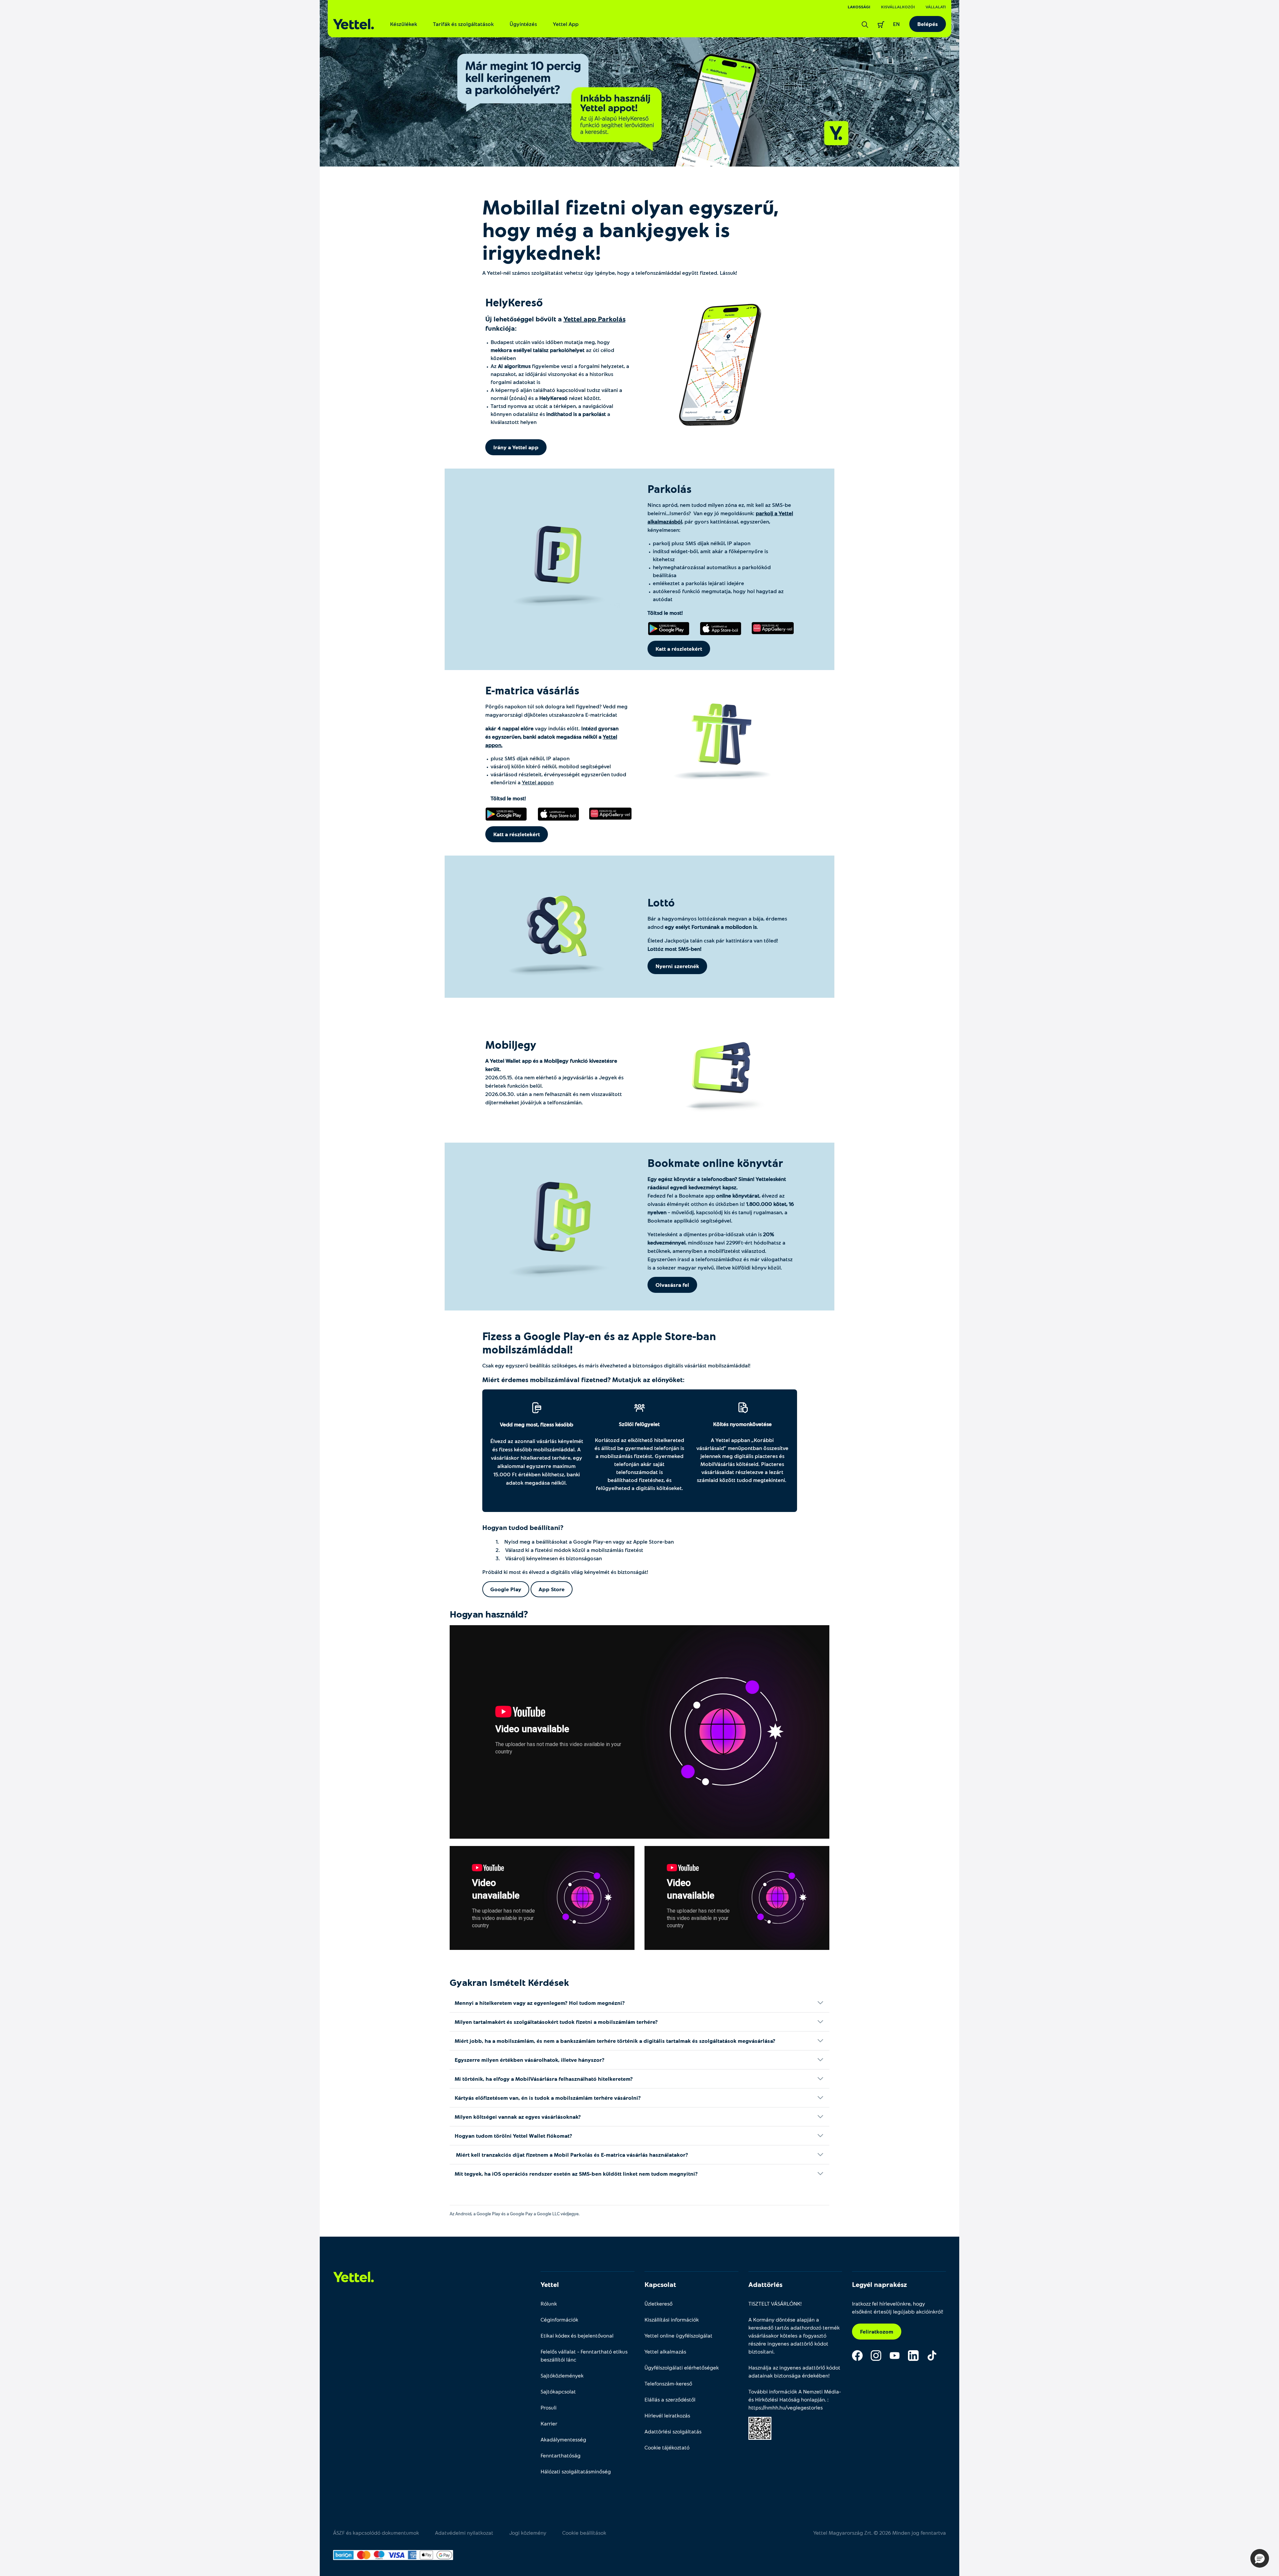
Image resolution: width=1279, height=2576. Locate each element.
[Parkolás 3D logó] (558, 561)
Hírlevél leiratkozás (667, 2415)
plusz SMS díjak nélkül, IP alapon (530, 758)
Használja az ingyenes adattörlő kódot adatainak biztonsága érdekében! (794, 2371)
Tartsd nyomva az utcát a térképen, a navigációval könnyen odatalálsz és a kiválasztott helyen (552, 414)
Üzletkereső (658, 2303)
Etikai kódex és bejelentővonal (577, 2335)
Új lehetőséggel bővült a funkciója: (555, 323)
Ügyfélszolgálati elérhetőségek (682, 2367)
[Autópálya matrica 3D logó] (721, 737)
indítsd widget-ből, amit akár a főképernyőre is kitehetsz (710, 555)
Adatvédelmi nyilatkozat (464, 2533)
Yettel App (566, 24)
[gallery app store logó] (773, 628)
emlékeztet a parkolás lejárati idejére (698, 583)
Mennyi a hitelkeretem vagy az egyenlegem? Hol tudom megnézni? (540, 2003)
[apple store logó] (721, 628)
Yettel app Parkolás (595, 319)
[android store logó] (669, 628)
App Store (552, 1589)
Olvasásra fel (672, 1285)
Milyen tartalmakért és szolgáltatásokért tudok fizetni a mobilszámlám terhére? (557, 2022)
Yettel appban (733, 1440)
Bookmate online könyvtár (717, 1163)
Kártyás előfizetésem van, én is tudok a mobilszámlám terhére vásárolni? (548, 2098)
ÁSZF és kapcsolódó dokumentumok (376, 2533)
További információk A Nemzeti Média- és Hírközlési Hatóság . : (795, 2399)
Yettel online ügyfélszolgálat (678, 2335)
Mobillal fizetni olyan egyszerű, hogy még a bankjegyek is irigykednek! (631, 229)
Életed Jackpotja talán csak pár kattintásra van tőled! (713, 944)
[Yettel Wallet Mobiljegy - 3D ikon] (721, 1068)
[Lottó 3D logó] (558, 931)
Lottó (661, 902)
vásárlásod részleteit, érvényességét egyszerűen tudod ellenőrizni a (558, 786)
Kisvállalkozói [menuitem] (898, 7)
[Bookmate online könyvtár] (559, 1224)
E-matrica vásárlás (534, 690)
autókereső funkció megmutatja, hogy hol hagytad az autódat (718, 595)
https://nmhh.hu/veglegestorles (786, 2407)
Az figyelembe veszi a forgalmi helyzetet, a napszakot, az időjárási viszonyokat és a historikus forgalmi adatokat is (560, 374)
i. (742, 1456)
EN (896, 24)
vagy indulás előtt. (552, 736)
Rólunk (549, 2303)
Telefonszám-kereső (668, 2383)
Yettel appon (538, 782)
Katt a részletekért (679, 649)
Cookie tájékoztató (667, 2447)
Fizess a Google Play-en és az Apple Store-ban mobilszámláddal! (599, 1342)
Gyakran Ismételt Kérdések (509, 1982)
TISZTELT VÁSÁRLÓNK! (775, 2303)
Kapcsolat (660, 2284)
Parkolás (669, 489)
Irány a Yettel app (516, 447)
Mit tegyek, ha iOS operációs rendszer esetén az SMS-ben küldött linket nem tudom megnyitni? (577, 2174)
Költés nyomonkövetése (742, 1424)
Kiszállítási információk (672, 2319)
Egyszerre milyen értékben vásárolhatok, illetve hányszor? (530, 2060)
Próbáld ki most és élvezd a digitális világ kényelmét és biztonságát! (565, 1572)
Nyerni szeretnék (677, 966)
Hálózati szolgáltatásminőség (576, 2471)
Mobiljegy (512, 1044)
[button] (1260, 2558)
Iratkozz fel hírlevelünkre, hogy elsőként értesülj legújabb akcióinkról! (898, 2307)
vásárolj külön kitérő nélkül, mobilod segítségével (551, 766)
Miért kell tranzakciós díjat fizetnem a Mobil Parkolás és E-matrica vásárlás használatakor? (573, 2155)
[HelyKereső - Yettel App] (721, 367)
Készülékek (404, 24)
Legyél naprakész (879, 2284)
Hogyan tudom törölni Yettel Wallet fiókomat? (515, 2136)
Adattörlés (765, 2284)
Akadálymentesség (563, 2439)
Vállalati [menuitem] (936, 7)
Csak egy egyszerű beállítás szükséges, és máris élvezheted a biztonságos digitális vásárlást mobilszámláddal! (616, 1365)
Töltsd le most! (665, 613)
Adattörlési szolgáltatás (673, 2431)
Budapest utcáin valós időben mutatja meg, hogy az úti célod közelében (552, 350)
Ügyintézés (523, 24)
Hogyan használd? (489, 1614)
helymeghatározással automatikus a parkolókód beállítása (712, 571)
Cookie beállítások (584, 2533)
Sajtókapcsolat (558, 2391)
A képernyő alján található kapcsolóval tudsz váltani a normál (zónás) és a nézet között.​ (556, 394)
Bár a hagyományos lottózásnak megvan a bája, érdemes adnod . (717, 922)
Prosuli (549, 2407)
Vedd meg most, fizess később (537, 1424)
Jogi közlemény (528, 2533)
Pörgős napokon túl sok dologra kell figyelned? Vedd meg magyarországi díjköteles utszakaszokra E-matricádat (556, 710)
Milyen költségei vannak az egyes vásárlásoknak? (518, 2117)
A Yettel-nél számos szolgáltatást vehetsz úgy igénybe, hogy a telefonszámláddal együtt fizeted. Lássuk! (610, 273)
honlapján (813, 2399)
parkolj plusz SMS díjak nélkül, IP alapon (702, 543)
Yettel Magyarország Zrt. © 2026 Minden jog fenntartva (880, 2533)
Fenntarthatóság (561, 2455)
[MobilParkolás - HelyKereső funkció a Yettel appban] (639, 83)
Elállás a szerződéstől (670, 2399)
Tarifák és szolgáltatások (463, 24)
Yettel (550, 2284)
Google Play (506, 1589)
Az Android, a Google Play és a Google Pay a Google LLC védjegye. (516, 2214)
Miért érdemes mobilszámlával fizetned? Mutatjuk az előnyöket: (583, 1379)
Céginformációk (559, 2319)
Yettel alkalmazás (665, 2351)
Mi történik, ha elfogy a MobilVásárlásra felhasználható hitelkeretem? (544, 2079)
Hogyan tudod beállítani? (523, 1527)
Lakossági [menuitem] (859, 7)
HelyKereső (514, 302)
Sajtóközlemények (562, 2375)
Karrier (549, 2423)
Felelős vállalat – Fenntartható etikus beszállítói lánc (584, 2355)
